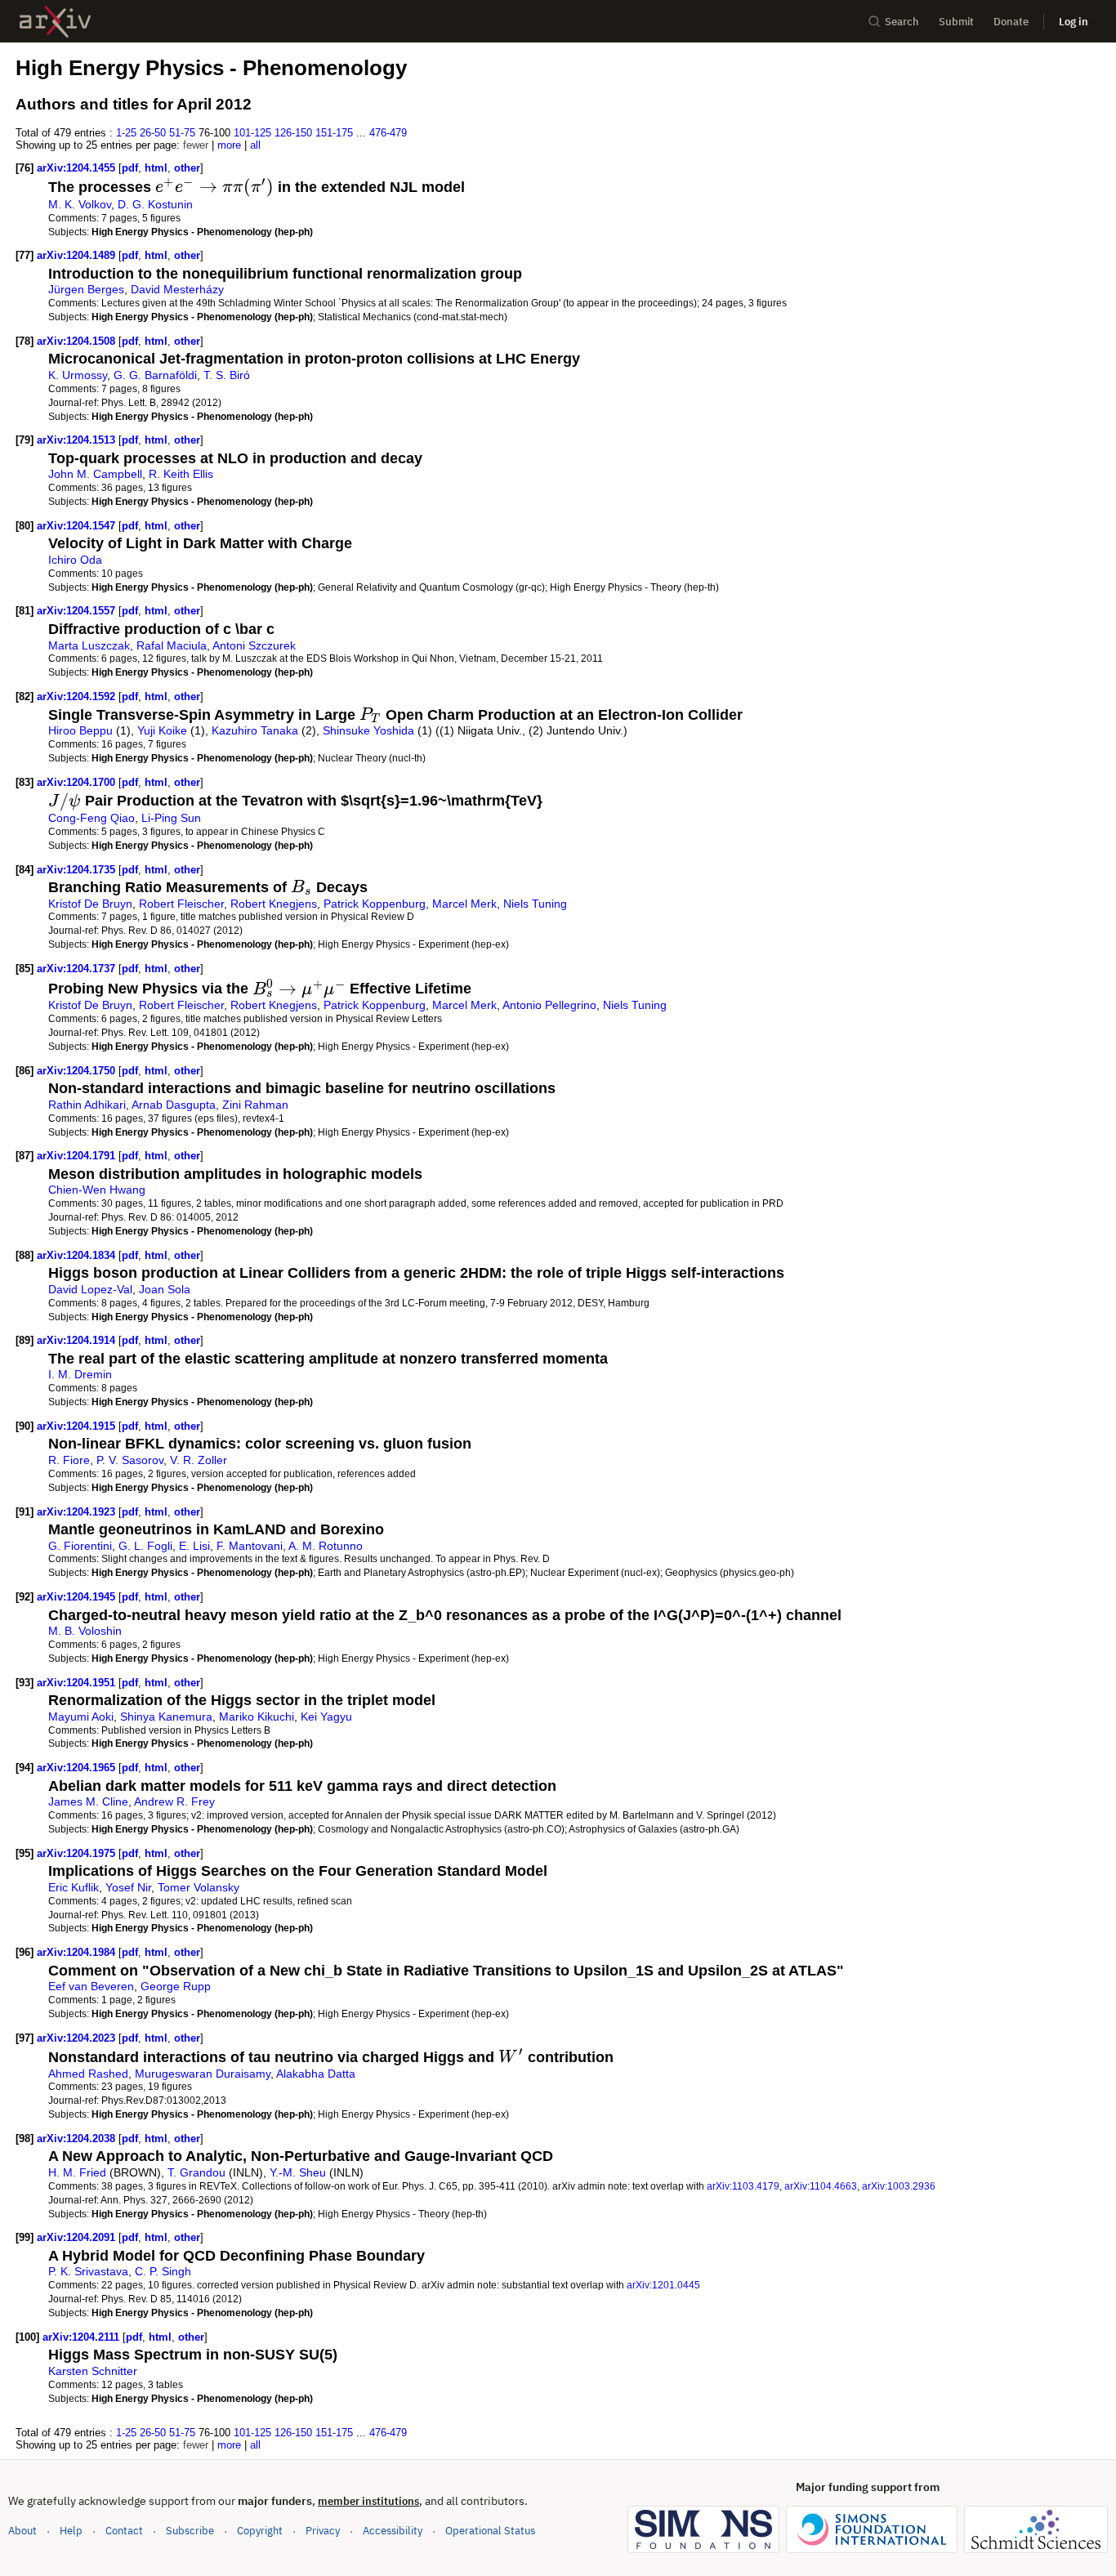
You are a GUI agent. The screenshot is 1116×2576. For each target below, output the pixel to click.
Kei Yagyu (326, 1717)
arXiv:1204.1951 (78, 1683)
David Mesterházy (177, 289)
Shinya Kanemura (166, 1717)
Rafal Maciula (172, 645)
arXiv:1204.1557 (78, 611)
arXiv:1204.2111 (83, 2337)
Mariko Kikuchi (257, 1717)
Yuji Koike (162, 730)
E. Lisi (194, 1546)
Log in (1074, 22)
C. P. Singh (163, 2271)
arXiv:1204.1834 (78, 1255)
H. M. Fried (77, 2172)
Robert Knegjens (274, 904)
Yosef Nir (128, 1887)
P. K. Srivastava (88, 2271)
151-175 (334, 133)
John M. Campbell (95, 474)
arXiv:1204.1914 (78, 1340)
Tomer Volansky (199, 1887)
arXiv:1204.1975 (78, 1853)
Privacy (323, 2531)
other (187, 168)
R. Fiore (69, 1460)
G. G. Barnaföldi (155, 375)
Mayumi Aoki (81, 1717)
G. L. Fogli (145, 1546)
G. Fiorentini (80, 1546)
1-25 (126, 133)
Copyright (260, 2531)
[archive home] (55, 22)
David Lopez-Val (90, 1289)
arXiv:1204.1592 (78, 696)
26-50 (153, 133)
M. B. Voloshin (85, 1631)
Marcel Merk (464, 904)
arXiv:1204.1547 (78, 526)
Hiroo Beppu (80, 730)
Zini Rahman (255, 1105)
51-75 (182, 133)
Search (902, 22)
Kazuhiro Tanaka (255, 730)
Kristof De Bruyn (90, 904)
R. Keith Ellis (181, 474)
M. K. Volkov (80, 204)
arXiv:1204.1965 (78, 1768)
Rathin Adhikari (87, 1105)
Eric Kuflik (74, 1887)
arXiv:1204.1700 (78, 782)
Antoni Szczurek (254, 645)
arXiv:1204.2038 (78, 2138)
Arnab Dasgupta (174, 1105)
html (156, 168)
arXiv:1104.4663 (821, 2186)
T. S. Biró (227, 375)
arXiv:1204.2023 (78, 2038)
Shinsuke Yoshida (368, 730)
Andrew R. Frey (174, 1801)
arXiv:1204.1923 (78, 1512)
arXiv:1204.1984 (78, 1952)
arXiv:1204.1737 (78, 969)
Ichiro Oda (75, 560)
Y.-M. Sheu (298, 2172)
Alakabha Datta (316, 2074)
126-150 (293, 133)
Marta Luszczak (89, 645)
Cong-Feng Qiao (92, 818)
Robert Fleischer (181, 904)
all (255, 145)
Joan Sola (165, 1289)
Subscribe (190, 2531)
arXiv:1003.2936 (899, 2186)
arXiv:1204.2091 (78, 2237)
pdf (130, 168)
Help (71, 2531)
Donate (1011, 22)
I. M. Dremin (80, 1374)
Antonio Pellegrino (549, 1005)
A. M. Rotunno (326, 1546)
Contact (124, 2531)
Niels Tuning (535, 904)
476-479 (388, 133)
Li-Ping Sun (171, 818)
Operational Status (490, 2530)
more (229, 145)
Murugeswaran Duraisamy (203, 2074)
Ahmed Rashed (88, 2074)
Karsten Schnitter (93, 2371)
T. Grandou (196, 2172)
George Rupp (176, 1986)
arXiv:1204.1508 (78, 341)
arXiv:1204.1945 (78, 1597)
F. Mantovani (250, 1546)
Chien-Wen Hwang (97, 1190)
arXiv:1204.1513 (78, 440)
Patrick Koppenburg (375, 904)
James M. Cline (88, 1801)
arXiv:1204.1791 (78, 1156)
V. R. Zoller (199, 1460)
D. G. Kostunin (155, 204)
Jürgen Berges (86, 289)
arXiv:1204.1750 (78, 1071)
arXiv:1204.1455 (78, 168)
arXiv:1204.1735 (78, 870)
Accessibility (393, 2531)
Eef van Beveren (91, 1986)
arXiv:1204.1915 (78, 1426)
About (22, 2531)
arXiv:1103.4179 (743, 2186)
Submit (956, 22)
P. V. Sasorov (130, 1460)
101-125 (252, 133)
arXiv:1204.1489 (78, 255)
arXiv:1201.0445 (663, 2285)
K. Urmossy (78, 375)
